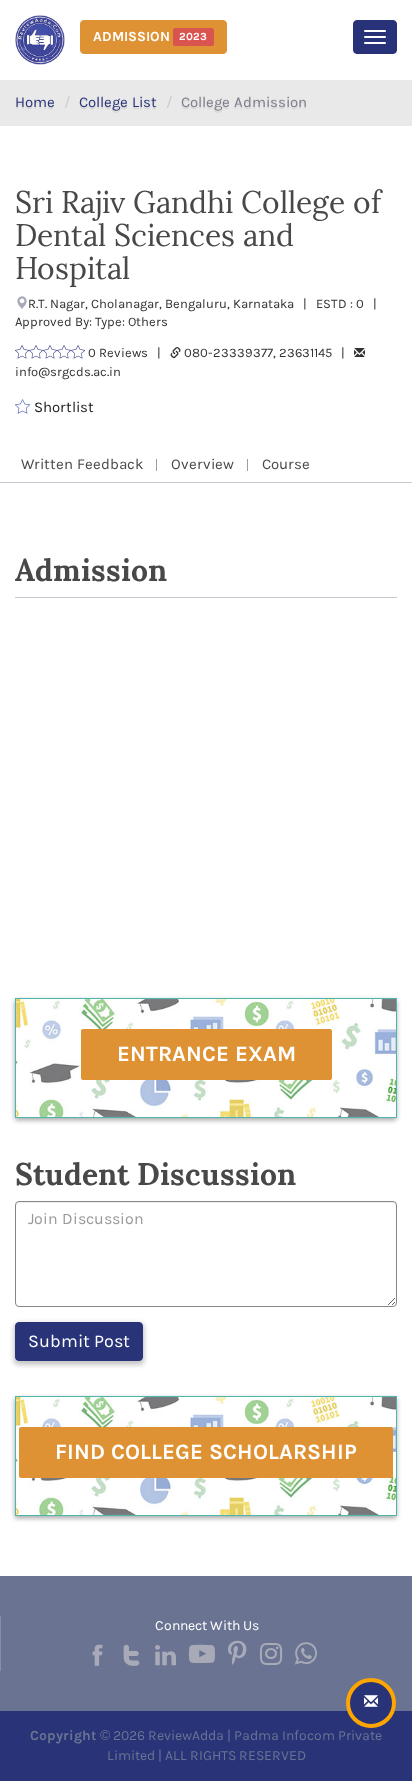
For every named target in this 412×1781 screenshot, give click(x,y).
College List (118, 102)
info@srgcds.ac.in (68, 371)
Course (286, 464)
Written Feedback (82, 464)
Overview (202, 464)
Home (35, 102)
